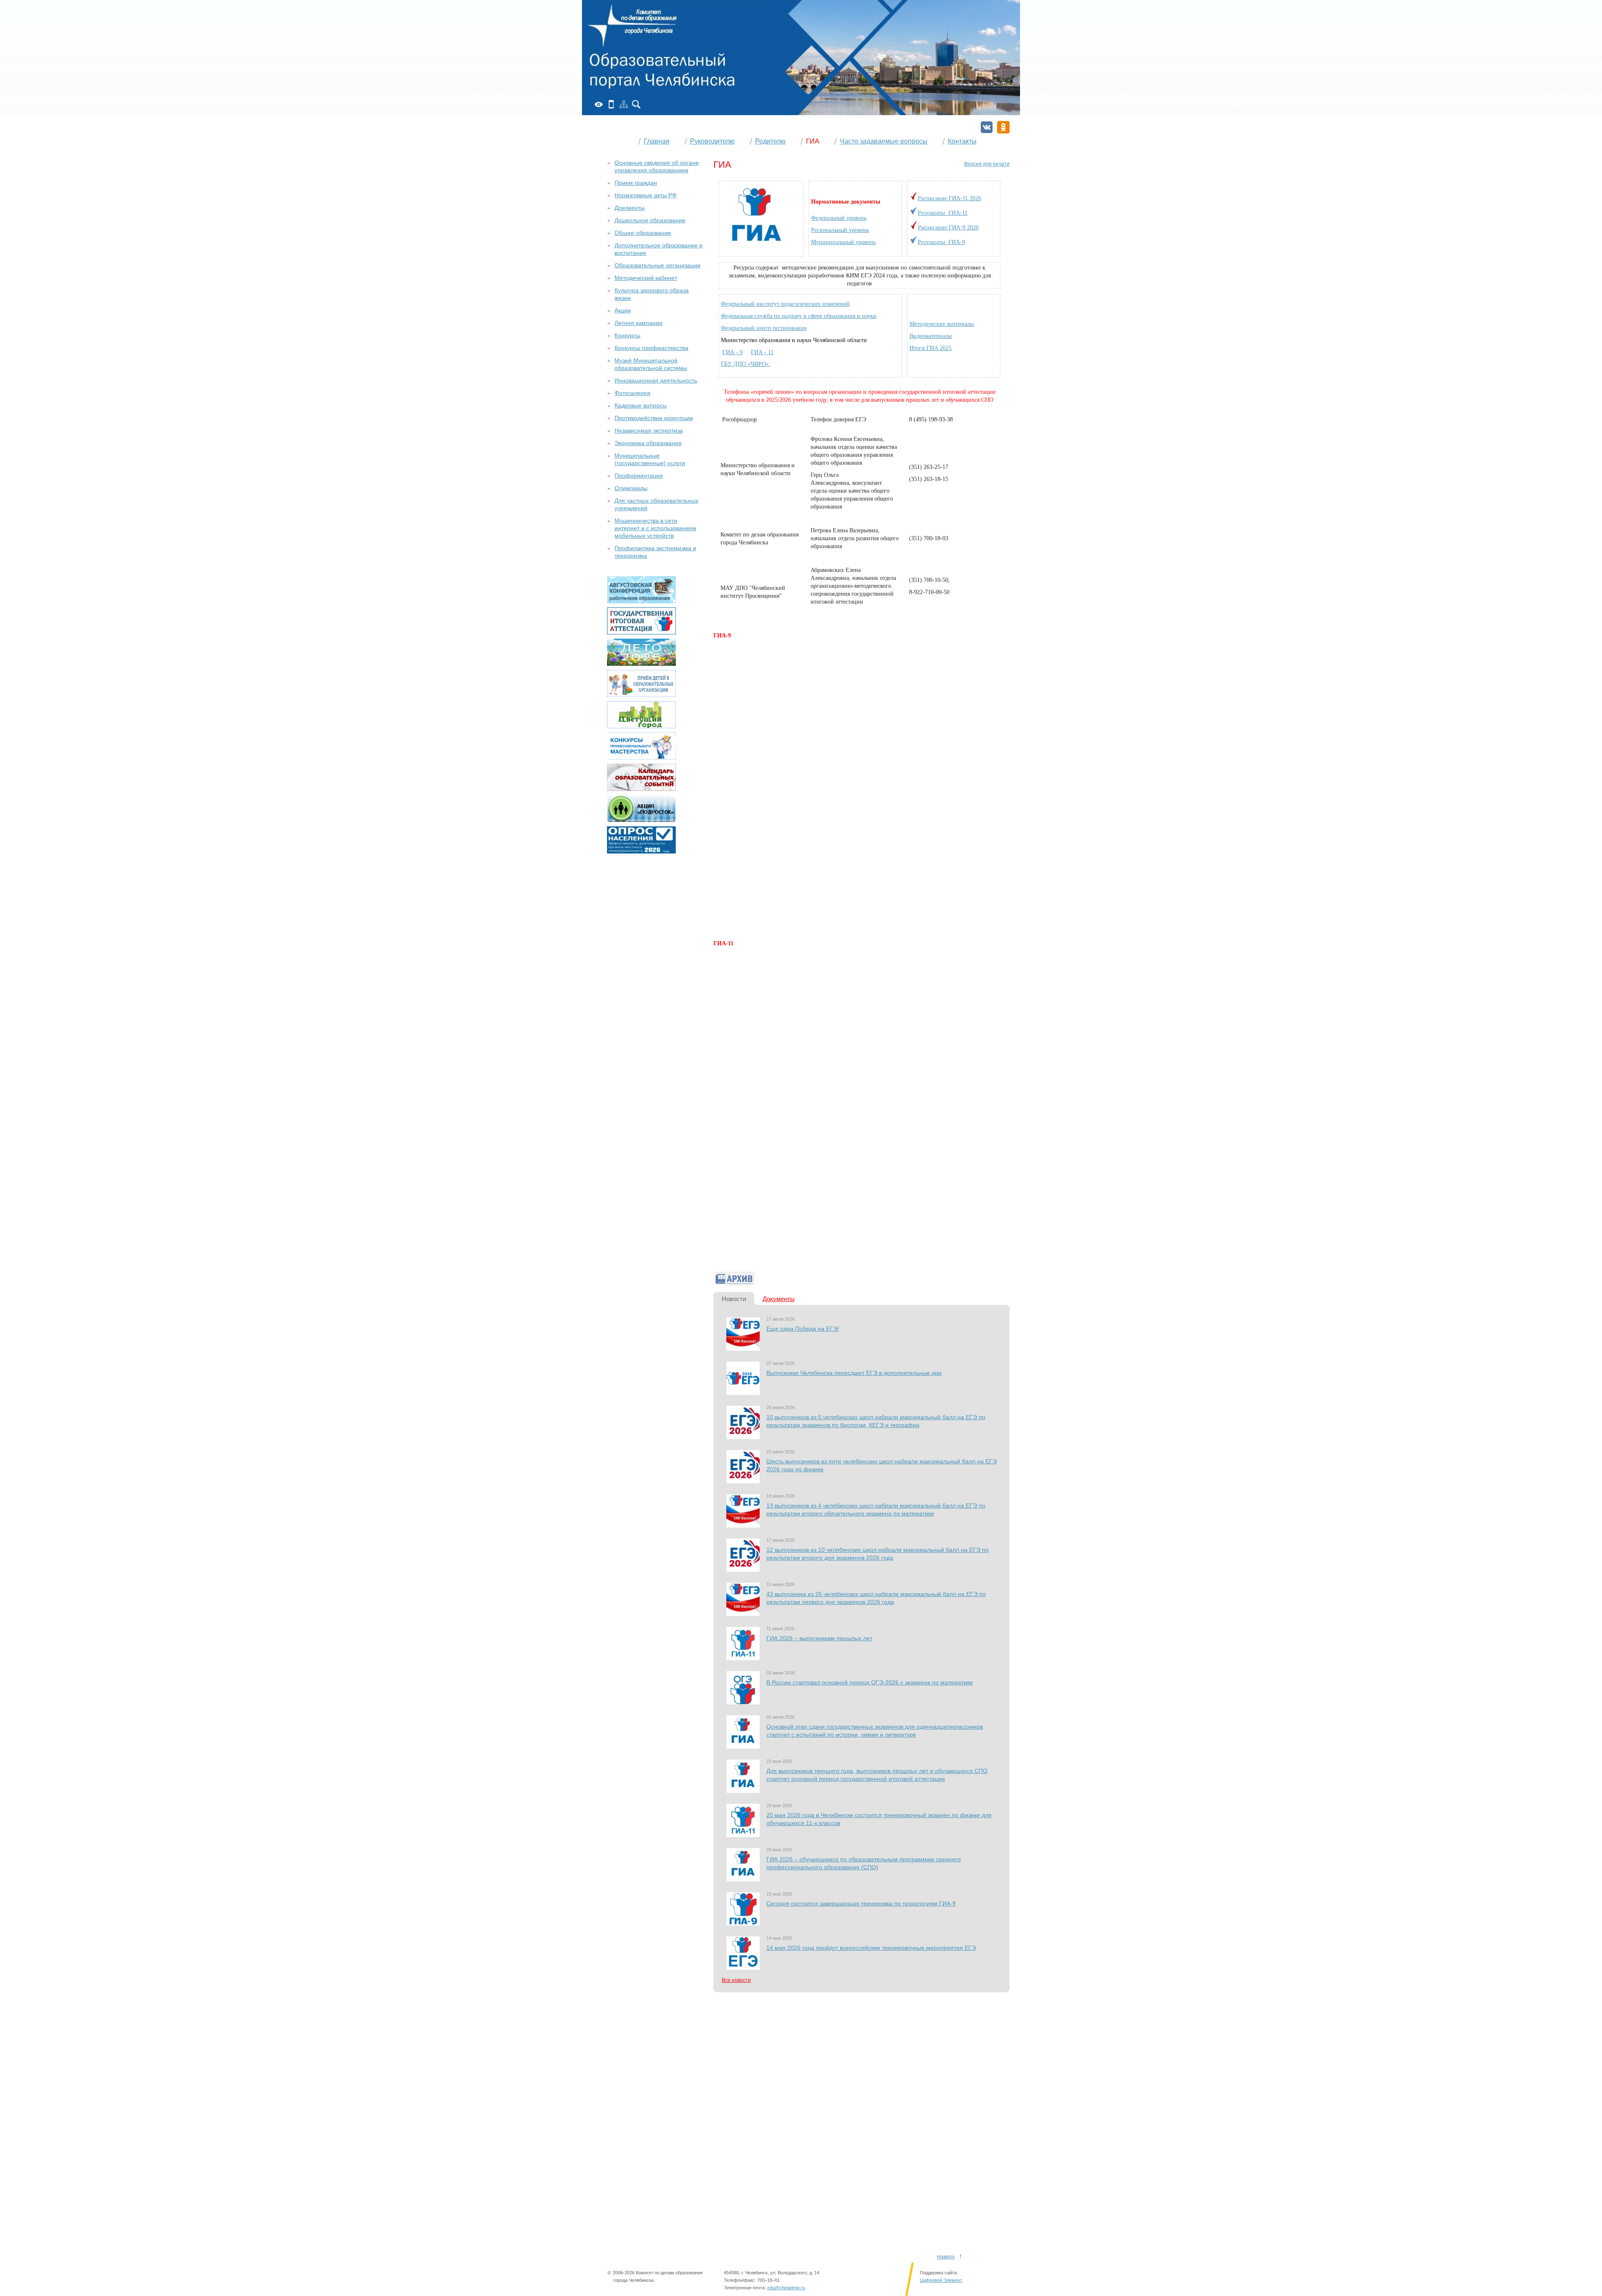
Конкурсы (627, 335)
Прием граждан (636, 183)
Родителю (770, 141)
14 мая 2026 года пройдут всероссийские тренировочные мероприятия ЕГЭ (871, 1948)
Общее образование (643, 233)
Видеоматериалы (931, 336)
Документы (779, 1299)
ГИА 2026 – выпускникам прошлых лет (819, 1638)
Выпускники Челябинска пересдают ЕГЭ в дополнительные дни (854, 1373)
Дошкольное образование (650, 220)
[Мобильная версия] (611, 104)
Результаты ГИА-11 (943, 213)
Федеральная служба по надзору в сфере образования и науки (799, 316)
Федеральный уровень (839, 218)
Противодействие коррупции (654, 418)
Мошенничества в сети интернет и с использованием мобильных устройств (655, 528)
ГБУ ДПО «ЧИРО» (746, 364)
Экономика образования (648, 443)
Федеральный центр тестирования (764, 328)
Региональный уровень (840, 230)
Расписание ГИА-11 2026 (950, 198)
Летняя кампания (639, 323)
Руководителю (712, 141)
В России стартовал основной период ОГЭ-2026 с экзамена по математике (870, 1682)
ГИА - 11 (762, 352)
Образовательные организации (657, 265)
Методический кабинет (646, 278)
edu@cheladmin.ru (786, 2288)
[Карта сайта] (624, 104)
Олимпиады (631, 488)
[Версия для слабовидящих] (599, 104)
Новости (734, 1299)
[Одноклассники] (1003, 127)
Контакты (962, 141)
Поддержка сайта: (939, 2273)
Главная (657, 141)
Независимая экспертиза (649, 430)
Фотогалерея (632, 393)
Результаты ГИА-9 (941, 242)
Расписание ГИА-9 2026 (948, 228)
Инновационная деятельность (656, 380)
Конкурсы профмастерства (651, 348)
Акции (623, 310)
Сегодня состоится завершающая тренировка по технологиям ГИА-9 (861, 1903)
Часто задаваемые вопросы (884, 141)
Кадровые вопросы (641, 405)
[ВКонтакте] (987, 127)
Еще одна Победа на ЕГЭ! (803, 1329)
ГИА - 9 (733, 352)
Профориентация (639, 476)
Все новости (736, 1980)
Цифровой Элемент (941, 2280)
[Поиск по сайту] (636, 104)
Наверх (946, 2257)
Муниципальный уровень (843, 242)
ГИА (813, 141)
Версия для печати (987, 164)
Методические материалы (942, 324)
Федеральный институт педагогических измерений (785, 304)
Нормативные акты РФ (646, 195)
